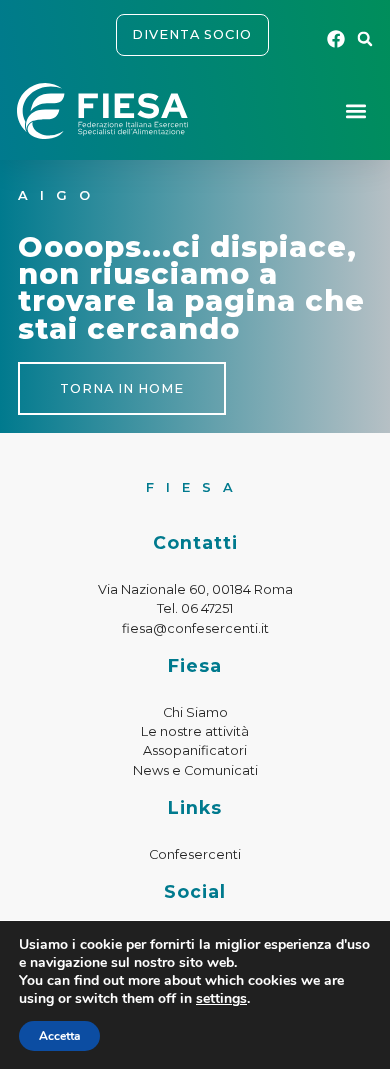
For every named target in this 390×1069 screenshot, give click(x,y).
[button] (365, 39)
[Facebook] (337, 39)
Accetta (59, 1036)
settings (221, 999)
